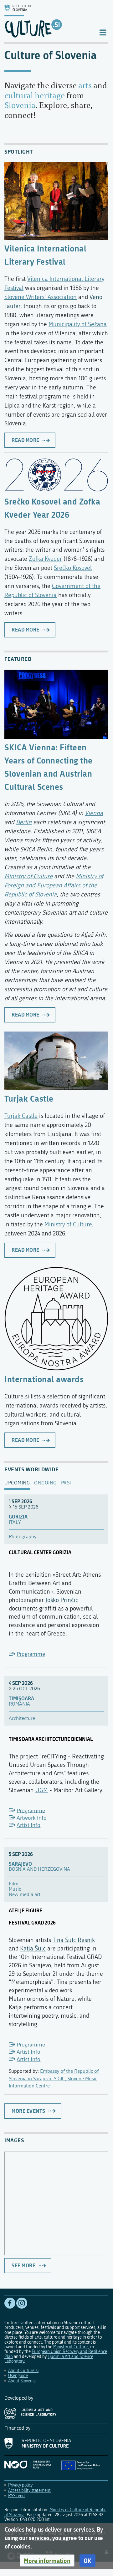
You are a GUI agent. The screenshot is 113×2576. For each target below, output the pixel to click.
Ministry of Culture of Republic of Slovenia (55, 2512)
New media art (25, 1895)
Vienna (94, 813)
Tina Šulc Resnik (74, 1940)
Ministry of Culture (28, 876)
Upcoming (17, 1483)
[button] (47, 2561)
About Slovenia (22, 2381)
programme (31, 1654)
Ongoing (45, 1483)
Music (15, 1889)
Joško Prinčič (62, 1600)
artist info (28, 1825)
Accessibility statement (29, 2490)
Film (14, 1884)
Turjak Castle (29, 1098)
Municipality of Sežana (78, 324)
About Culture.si (23, 2371)
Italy (15, 1522)
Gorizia (18, 1517)
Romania (19, 1704)
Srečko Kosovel (73, 568)
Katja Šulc (33, 1948)
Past (67, 1483)
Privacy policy (20, 2485)
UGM (42, 1790)
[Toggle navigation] (103, 32)
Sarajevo (20, 1864)
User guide (18, 2376)
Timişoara (21, 1699)
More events (28, 2111)
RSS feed (16, 2496)
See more (23, 2265)
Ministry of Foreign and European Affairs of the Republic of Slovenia (54, 885)
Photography (23, 1537)
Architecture (22, 1719)
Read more (26, 440)
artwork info (32, 1818)
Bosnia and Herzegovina (39, 1869)
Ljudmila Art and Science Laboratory (49, 2359)
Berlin (24, 822)
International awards (44, 1379)
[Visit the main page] (46, 21)
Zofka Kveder (45, 559)
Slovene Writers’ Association (41, 297)
